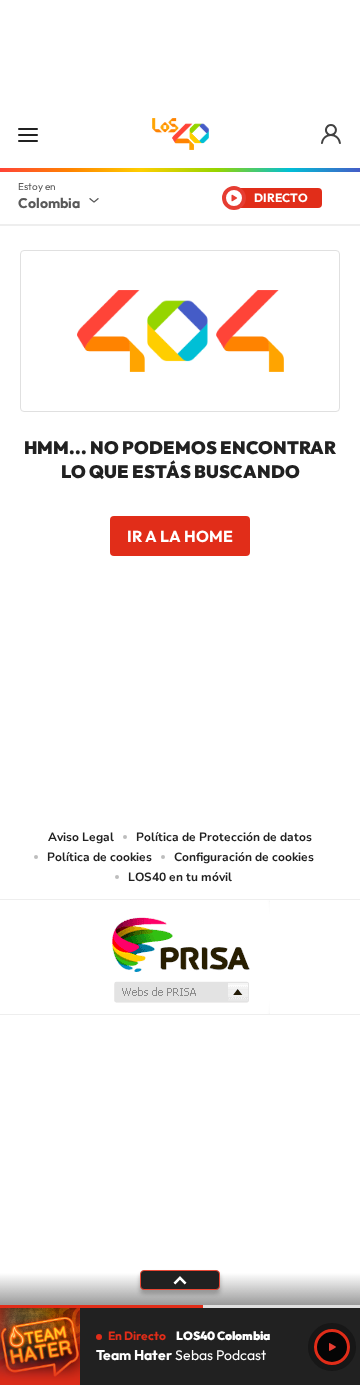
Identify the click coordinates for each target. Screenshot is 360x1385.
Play (332, 1347)
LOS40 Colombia (180, 134)
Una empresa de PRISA (180, 943)
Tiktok (100, 671)
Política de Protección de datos (224, 837)
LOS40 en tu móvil (180, 877)
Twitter (220, 671)
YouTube (180, 671)
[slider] (180, 1306)
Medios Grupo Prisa (180, 992)
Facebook (260, 671)
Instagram (140, 671)
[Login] (332, 134)
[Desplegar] (180, 1280)
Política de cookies (99, 857)
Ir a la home (180, 536)
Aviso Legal (81, 837)
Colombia (49, 203)
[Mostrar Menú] (28, 134)
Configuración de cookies (244, 857)
